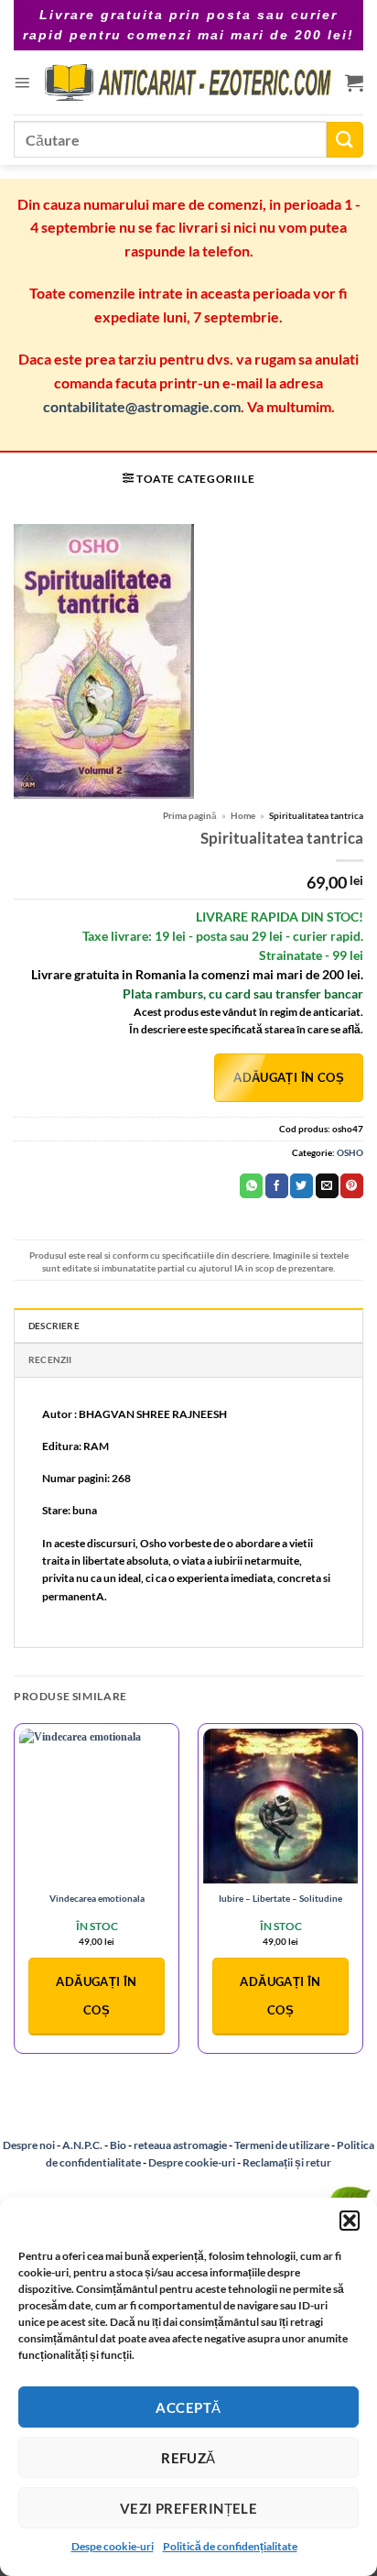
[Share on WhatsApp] (251, 1185)
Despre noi (29, 2145)
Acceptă (188, 2407)
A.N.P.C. (82, 2145)
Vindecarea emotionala (97, 1898)
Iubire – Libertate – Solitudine (280, 1898)
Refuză (188, 2458)
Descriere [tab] (54, 1326)
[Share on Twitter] (302, 1185)
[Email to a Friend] (327, 1185)
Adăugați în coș (289, 1077)
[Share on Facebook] (277, 1185)
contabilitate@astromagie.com (142, 406)
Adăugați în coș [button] (96, 1996)
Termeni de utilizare (282, 2145)
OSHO (350, 1152)
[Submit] (345, 140)
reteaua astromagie (180, 2145)
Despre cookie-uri (193, 2162)
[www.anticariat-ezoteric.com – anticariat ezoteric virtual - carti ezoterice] (188, 82)
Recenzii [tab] (50, 1359)
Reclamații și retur (287, 2162)
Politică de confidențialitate (230, 2546)
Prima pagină (190, 815)
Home (243, 815)
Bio (118, 2145)
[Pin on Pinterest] (352, 1185)
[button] (350, 2221)
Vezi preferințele (189, 2508)
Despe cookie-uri (113, 2546)
